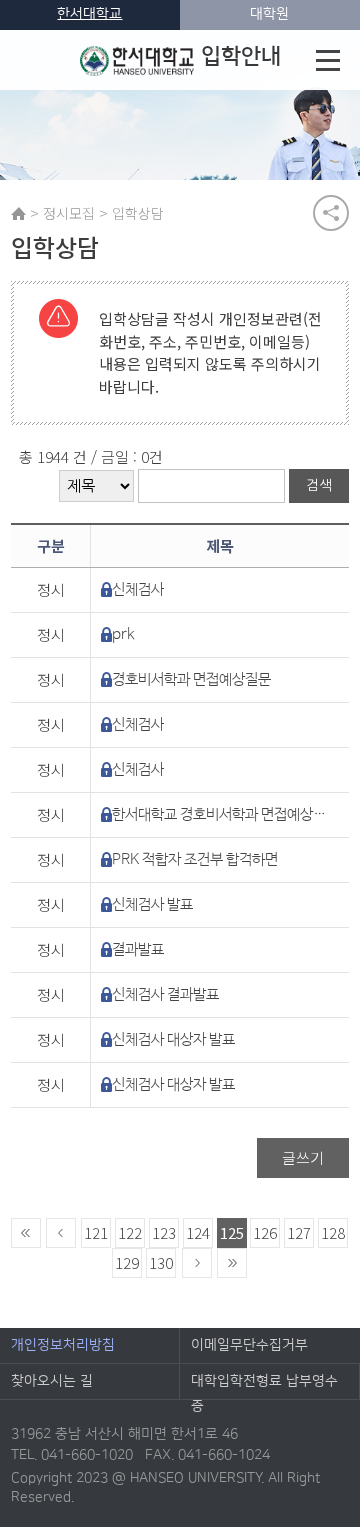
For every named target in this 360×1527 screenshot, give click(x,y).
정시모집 (69, 213)
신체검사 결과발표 (165, 994)
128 (333, 1232)
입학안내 (241, 56)
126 (265, 1232)
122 (130, 1232)
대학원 (269, 14)
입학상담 (138, 213)
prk (123, 634)
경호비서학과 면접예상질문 (191, 679)
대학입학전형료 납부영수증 (264, 1386)
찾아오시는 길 (52, 1381)
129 (127, 1262)
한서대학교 (89, 14)
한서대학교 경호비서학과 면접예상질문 (222, 814)
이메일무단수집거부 (249, 1345)
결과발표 (138, 949)
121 (96, 1232)
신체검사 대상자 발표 (173, 1039)
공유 (331, 213)
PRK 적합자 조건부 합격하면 (195, 859)
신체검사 (138, 589)
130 (161, 1262)
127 (299, 1232)
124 (198, 1232)
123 (164, 1232)
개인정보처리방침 (63, 1345)
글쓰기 (303, 1157)
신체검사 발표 (152, 904)
